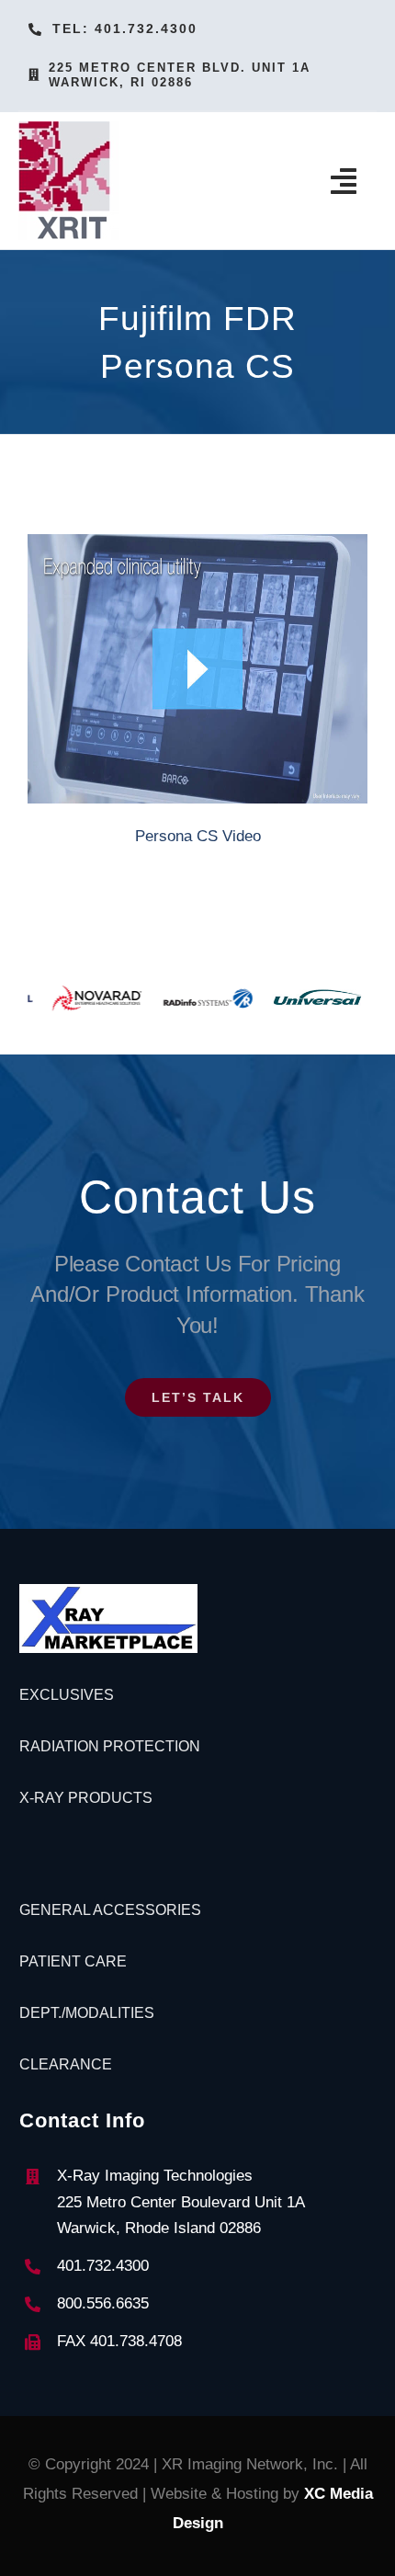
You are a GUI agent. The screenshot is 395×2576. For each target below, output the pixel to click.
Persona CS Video (198, 836)
